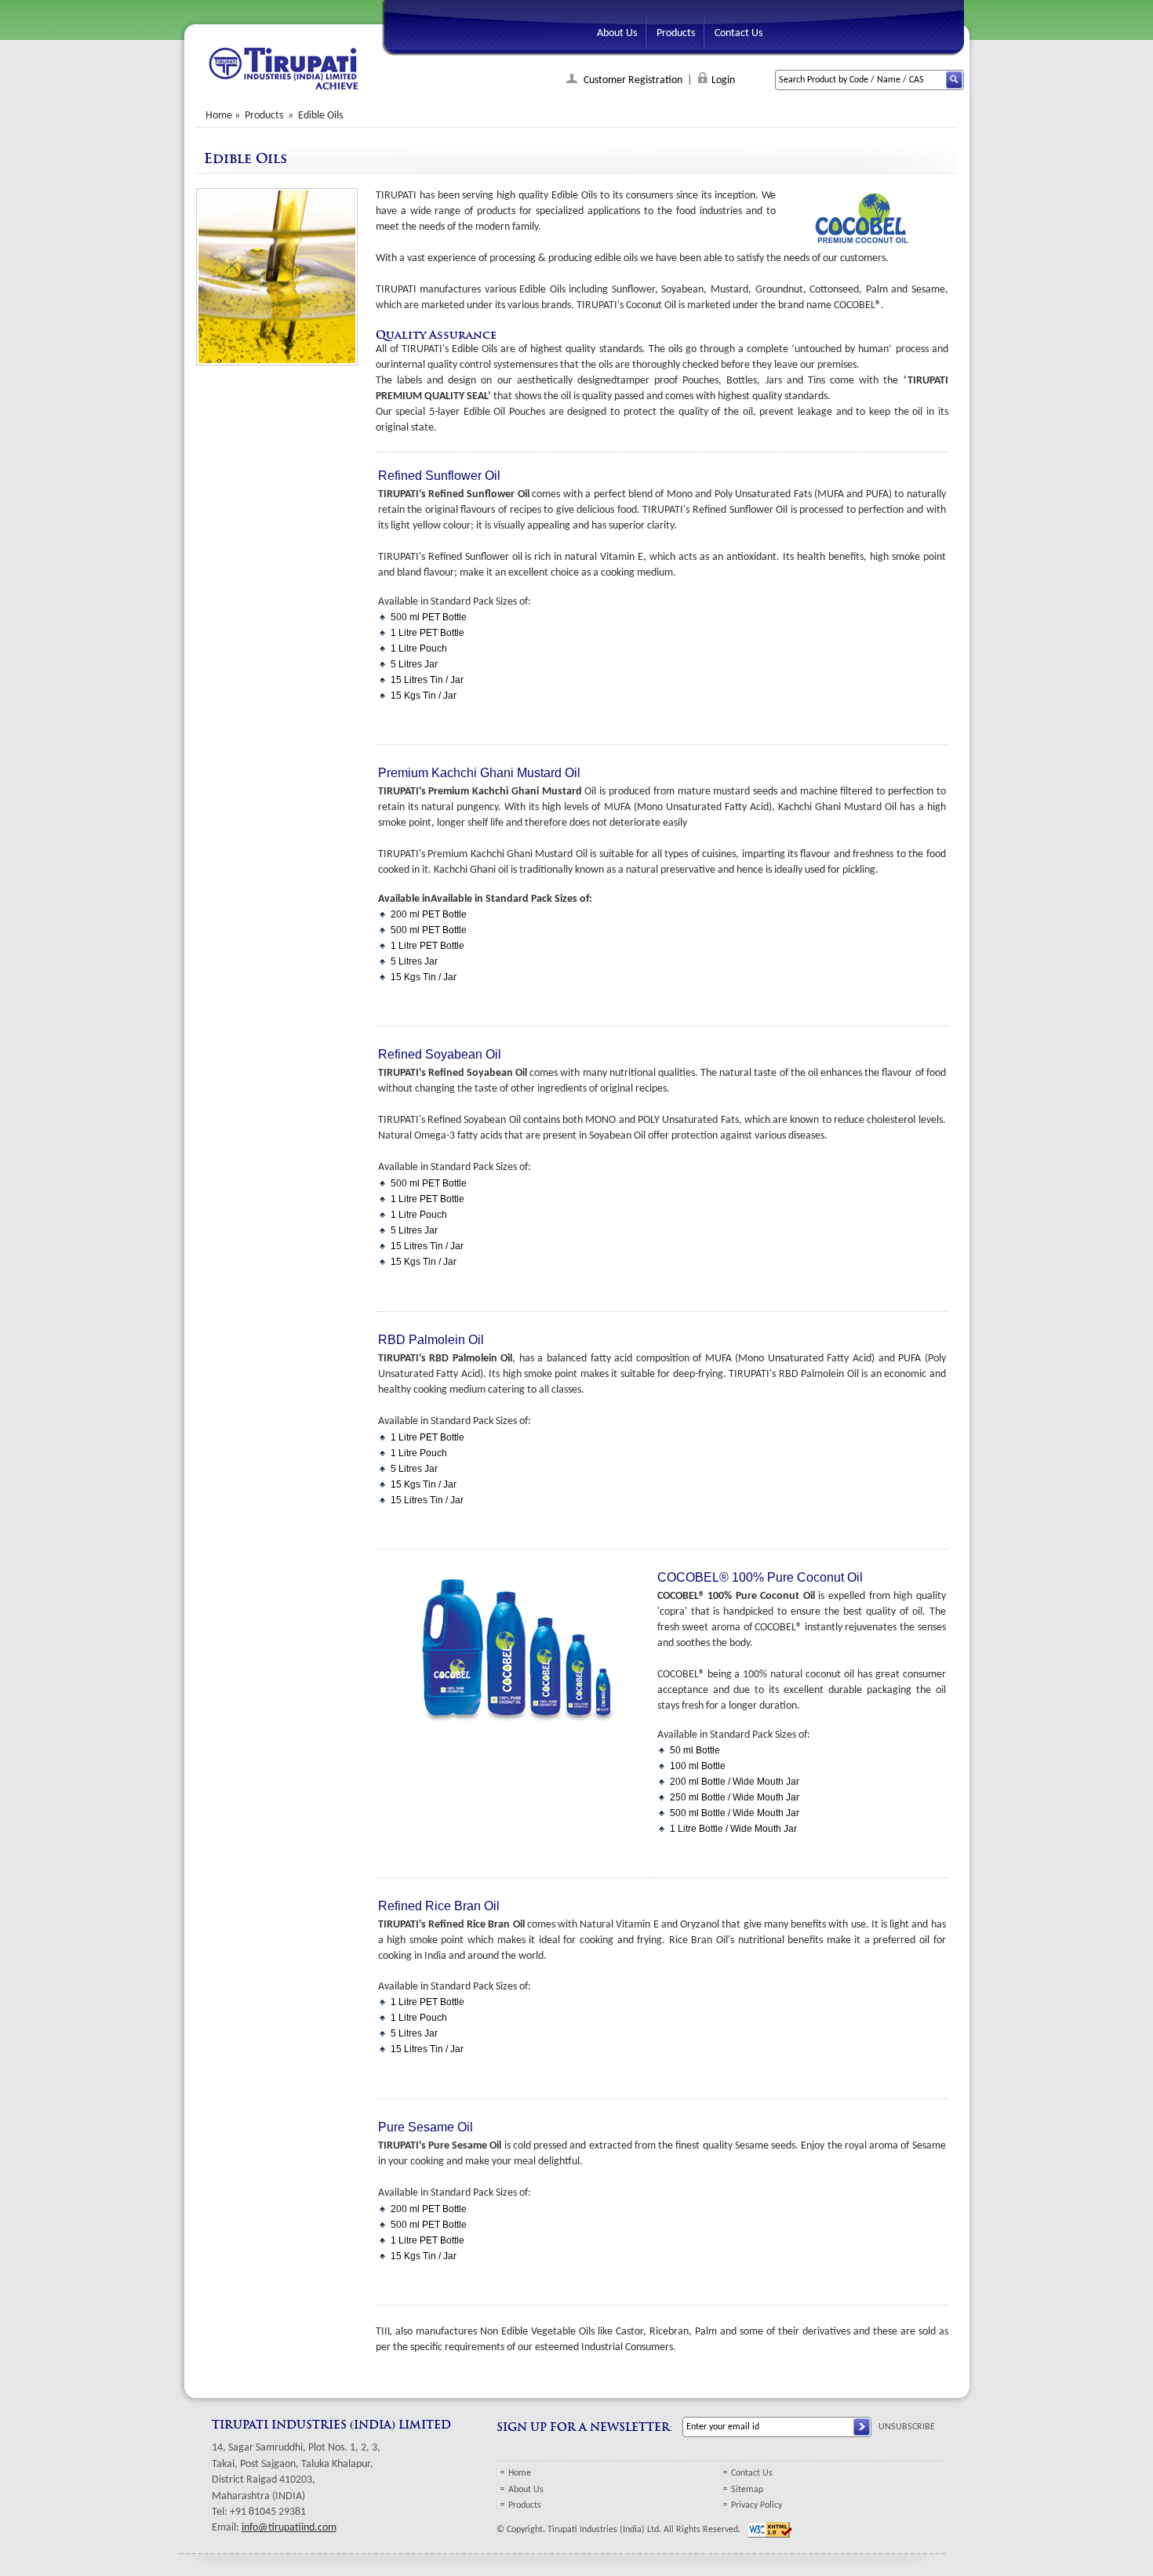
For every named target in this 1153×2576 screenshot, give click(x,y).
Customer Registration (632, 80)
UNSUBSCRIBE (907, 2427)
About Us (526, 2490)
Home (219, 116)
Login (723, 80)
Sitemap (747, 2490)
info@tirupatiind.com (289, 2528)
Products (525, 2505)
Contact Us (752, 2473)
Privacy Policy (757, 2505)
